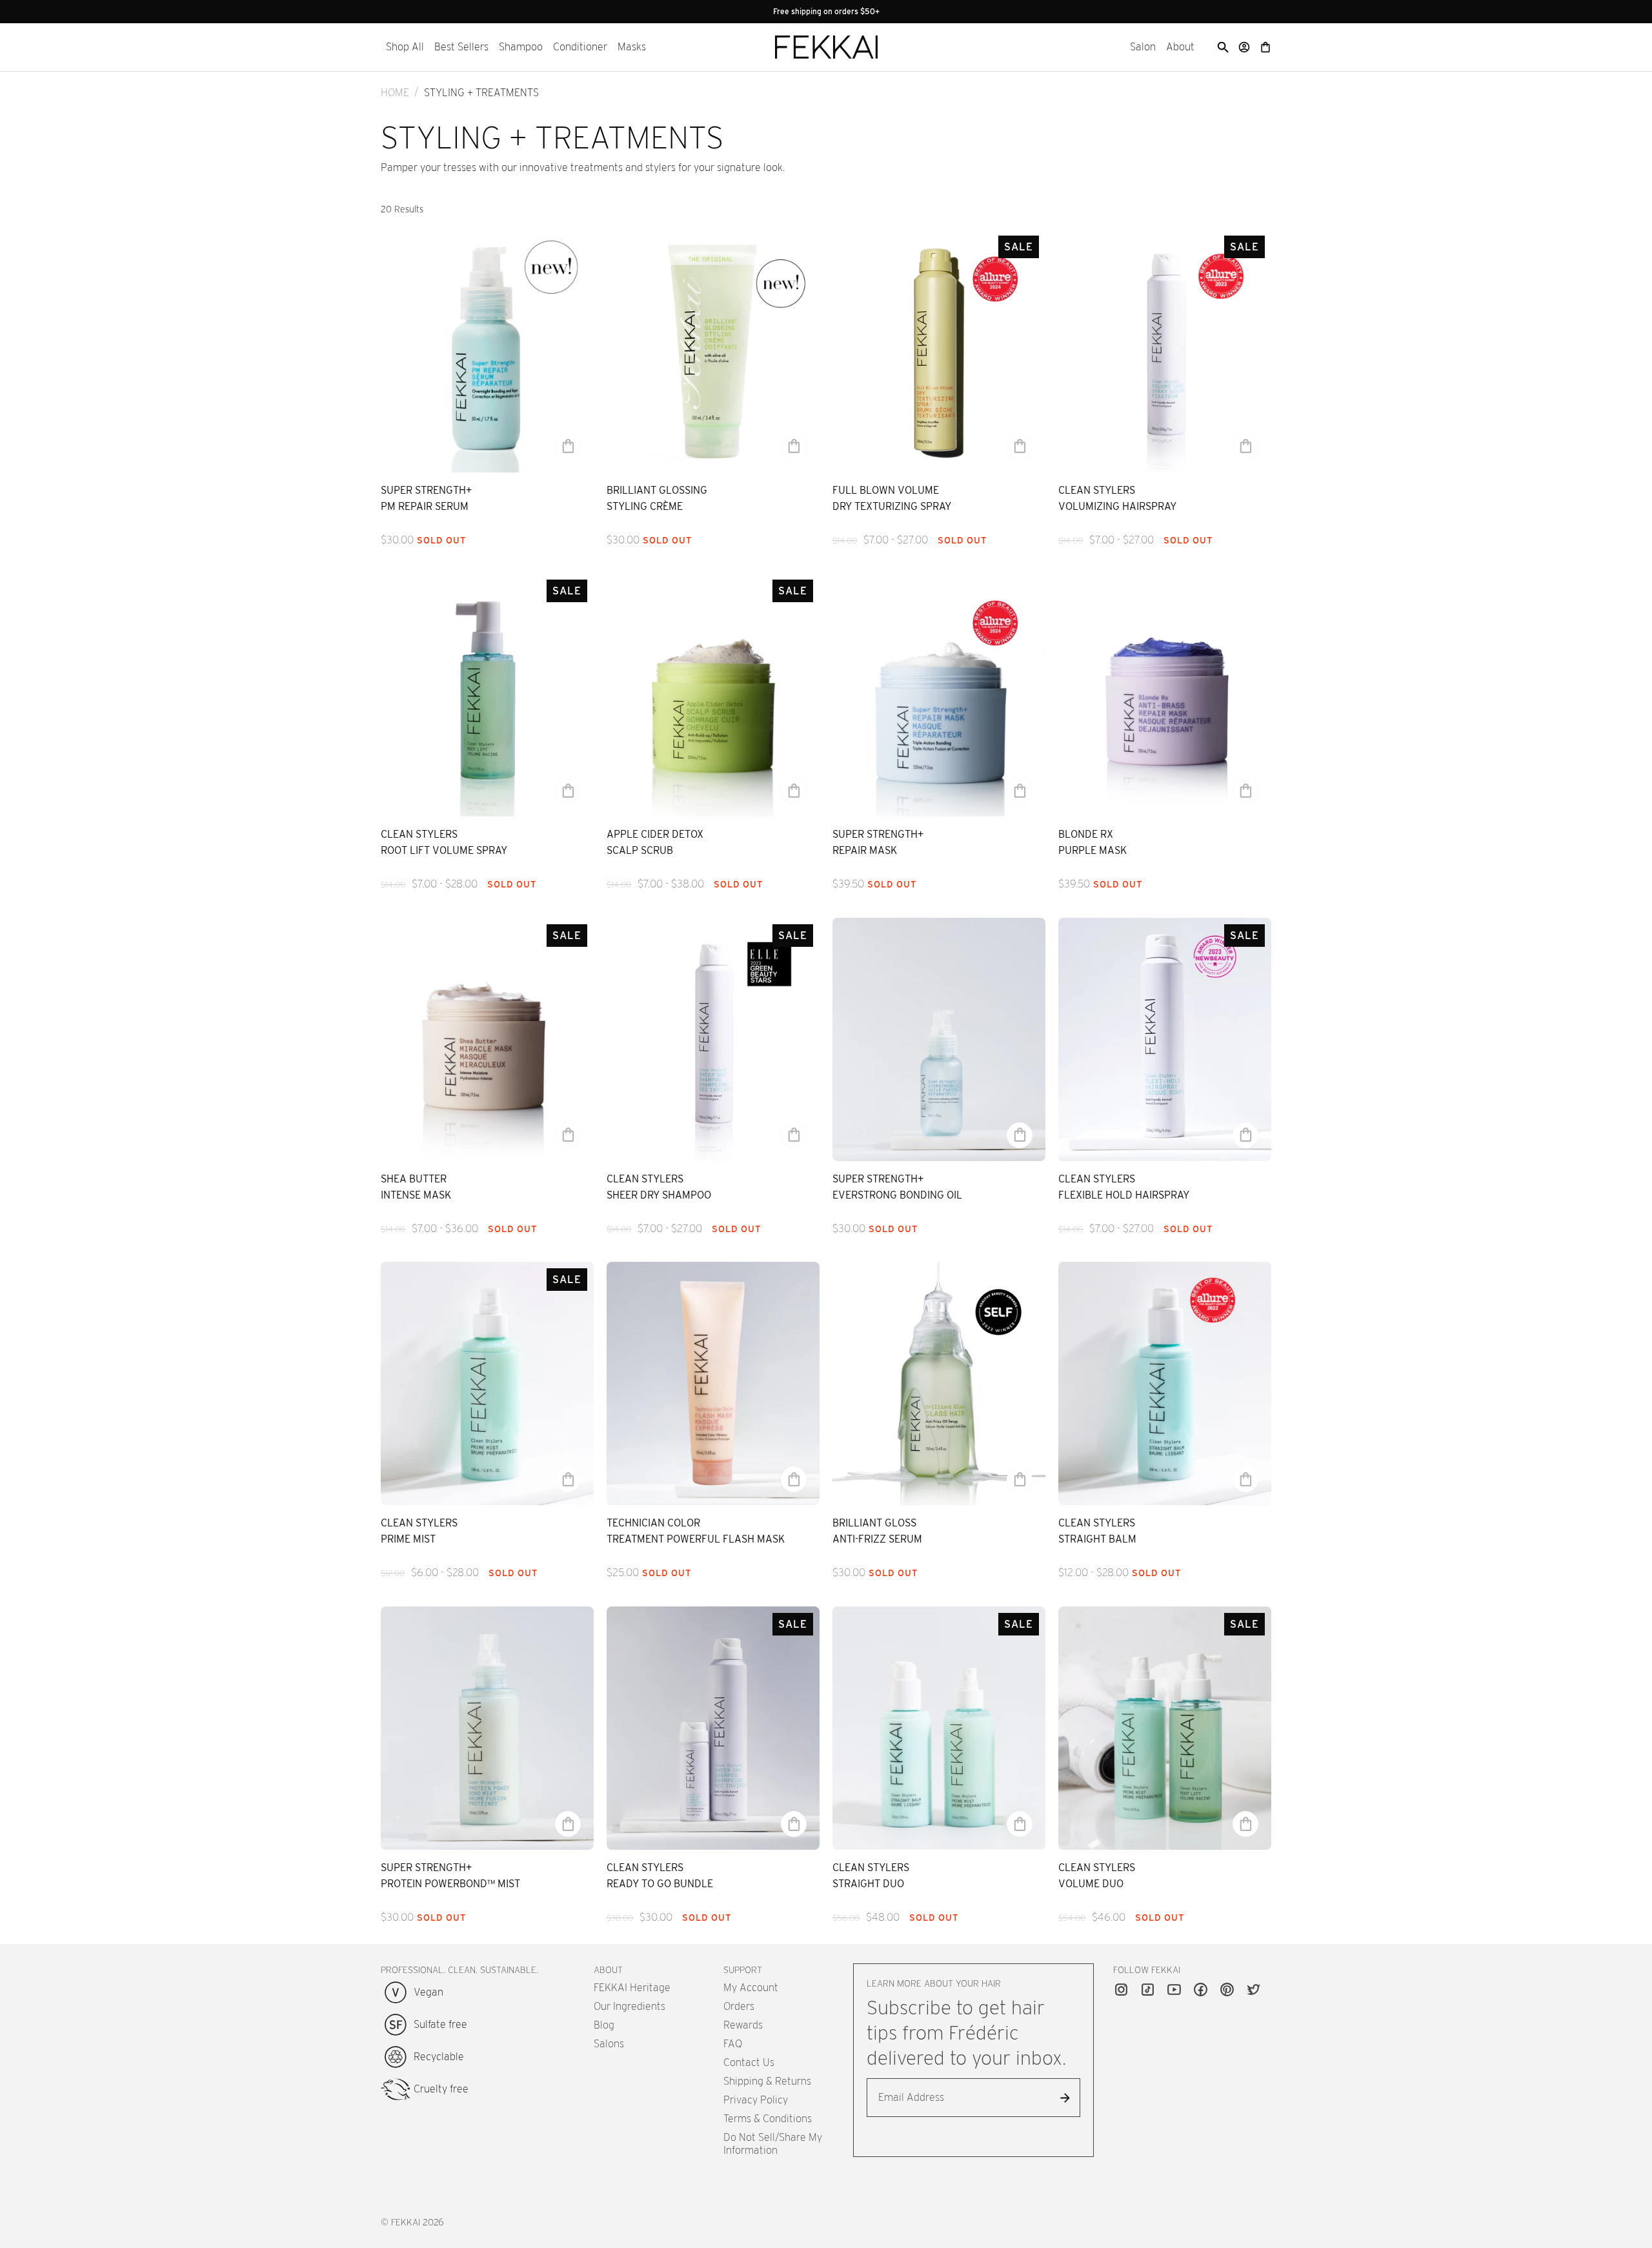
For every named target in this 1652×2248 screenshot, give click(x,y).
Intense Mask (416, 1195)
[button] (405, 47)
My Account (751, 1988)
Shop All (405, 47)
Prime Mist (408, 1539)
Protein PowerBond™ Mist (450, 1884)
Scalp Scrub (640, 850)
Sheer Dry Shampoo (659, 1195)
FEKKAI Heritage (632, 1988)
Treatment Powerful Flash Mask (696, 1539)
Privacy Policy (756, 2100)
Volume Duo (1091, 1884)
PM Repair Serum (425, 506)
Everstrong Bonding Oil (897, 1195)
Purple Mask (1093, 850)
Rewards (743, 2025)
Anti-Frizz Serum (877, 1539)
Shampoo (521, 47)
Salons (609, 2044)
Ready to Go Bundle (660, 1884)
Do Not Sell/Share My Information (773, 2144)
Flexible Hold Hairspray (1124, 1195)
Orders (739, 2006)
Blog (604, 2025)
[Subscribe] (1065, 2098)
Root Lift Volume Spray (444, 850)
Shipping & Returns (767, 2081)
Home (395, 93)
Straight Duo (868, 1884)
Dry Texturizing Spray (892, 506)
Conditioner (580, 47)
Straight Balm (1097, 1539)
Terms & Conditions (768, 2119)
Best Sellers (461, 47)
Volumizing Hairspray (1117, 506)
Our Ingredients (630, 2006)
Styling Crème (645, 506)
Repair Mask (865, 850)
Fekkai (406, 2222)
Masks (632, 47)
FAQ (733, 2044)
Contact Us (749, 2062)
